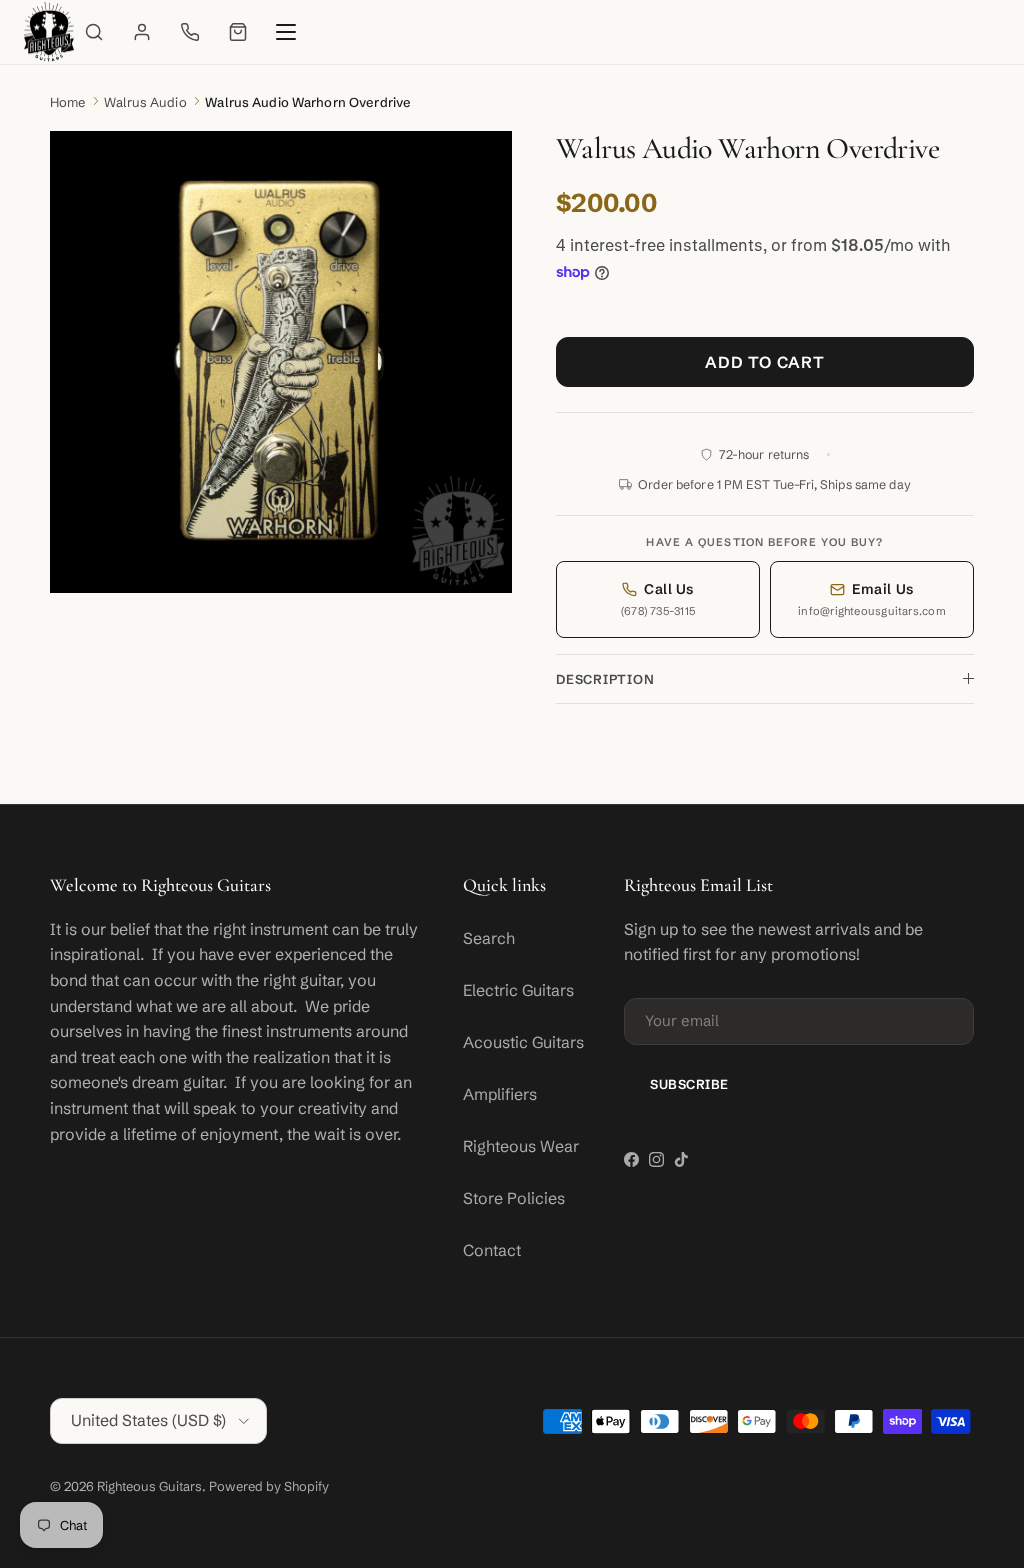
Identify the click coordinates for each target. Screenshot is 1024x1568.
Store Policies (514, 1198)
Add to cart (765, 362)
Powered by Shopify (269, 1486)
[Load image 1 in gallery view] (281, 362)
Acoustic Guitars (523, 1042)
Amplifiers (500, 1094)
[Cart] (238, 32)
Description (605, 679)
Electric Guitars (518, 990)
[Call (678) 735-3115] (190, 32)
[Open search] (94, 32)
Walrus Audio (145, 102)
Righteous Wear (521, 1146)
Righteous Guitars (149, 1486)
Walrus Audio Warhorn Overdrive (308, 102)
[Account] (142, 32)
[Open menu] (286, 32)
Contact (492, 1250)
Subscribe (689, 1084)
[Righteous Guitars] (49, 32)
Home (68, 102)
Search (489, 938)
